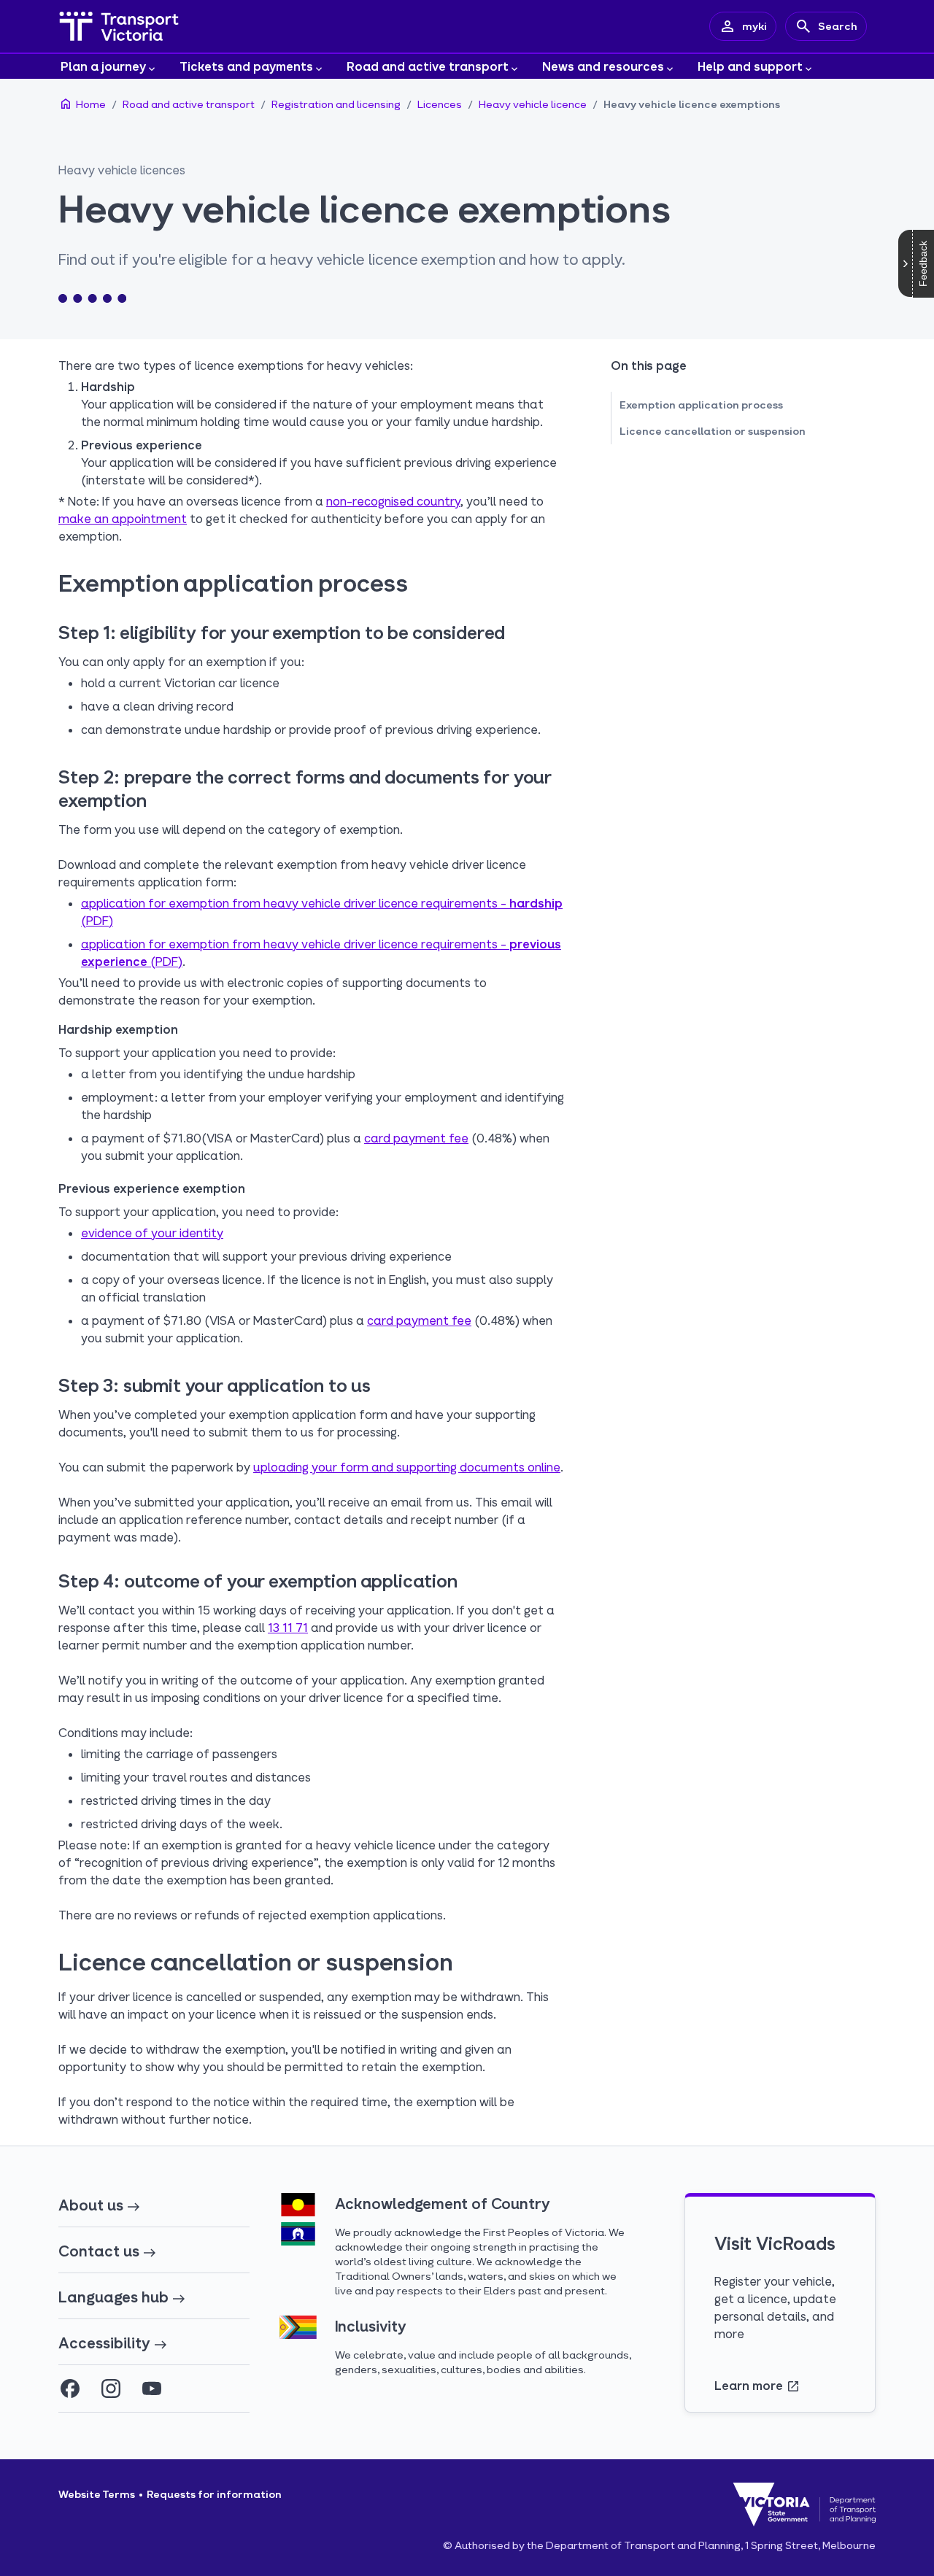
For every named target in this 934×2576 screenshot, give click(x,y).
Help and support (750, 66)
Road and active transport (428, 66)
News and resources (603, 66)
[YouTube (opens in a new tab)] (152, 2389)
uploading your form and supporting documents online (407, 1467)
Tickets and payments (246, 66)
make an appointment (123, 518)
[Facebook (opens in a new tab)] (70, 2389)
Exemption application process (701, 405)
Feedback (923, 264)
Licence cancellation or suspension (713, 431)
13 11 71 (288, 1627)
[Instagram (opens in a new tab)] (111, 2389)
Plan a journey (103, 66)
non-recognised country (393, 501)
